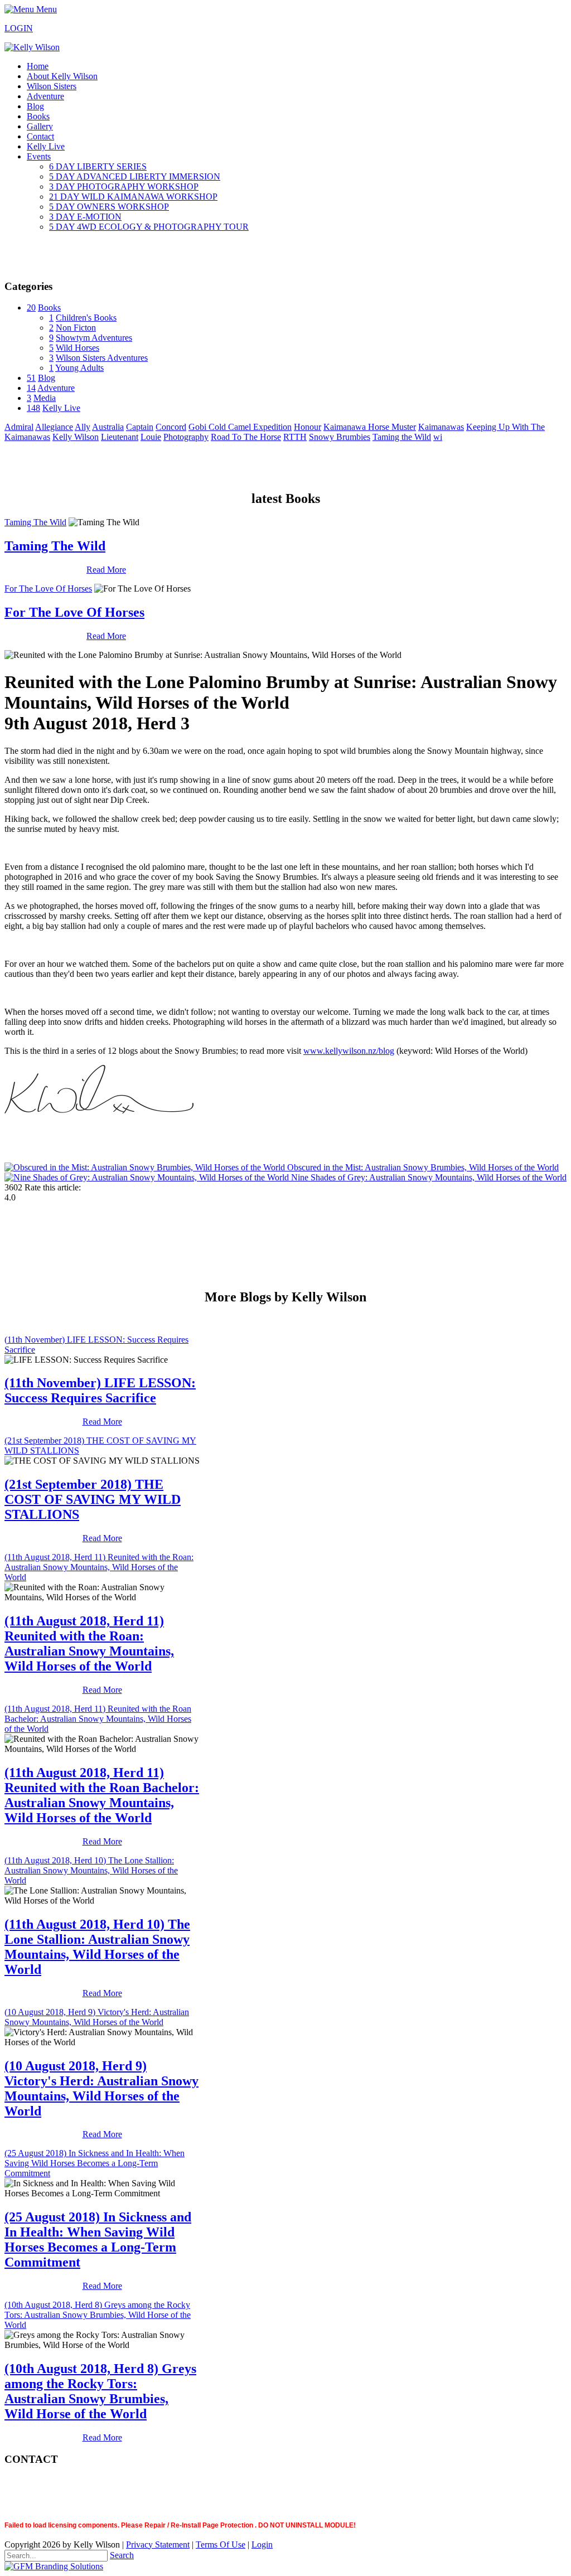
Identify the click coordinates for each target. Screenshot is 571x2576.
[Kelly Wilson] (32, 47)
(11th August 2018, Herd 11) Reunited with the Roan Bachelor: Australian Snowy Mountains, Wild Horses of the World (98, 1719)
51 (31, 378)
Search (122, 2555)
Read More (106, 570)
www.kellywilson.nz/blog (349, 1051)
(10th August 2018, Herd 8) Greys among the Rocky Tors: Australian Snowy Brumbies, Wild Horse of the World (98, 2315)
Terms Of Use (221, 2544)
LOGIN (19, 28)
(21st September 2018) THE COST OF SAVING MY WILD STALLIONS (93, 1499)
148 (33, 408)
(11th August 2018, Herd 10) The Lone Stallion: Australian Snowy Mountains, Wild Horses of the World (91, 1870)
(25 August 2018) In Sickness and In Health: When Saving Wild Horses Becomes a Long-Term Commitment (95, 2163)
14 (31, 388)
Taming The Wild (35, 522)
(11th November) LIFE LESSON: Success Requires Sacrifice (100, 1390)
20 (31, 308)
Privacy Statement (158, 2544)
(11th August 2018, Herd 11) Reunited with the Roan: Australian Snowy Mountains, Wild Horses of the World (99, 1567)
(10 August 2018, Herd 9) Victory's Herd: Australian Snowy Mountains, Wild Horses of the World (97, 2017)
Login (262, 2544)
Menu (45, 9)
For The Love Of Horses (48, 589)
